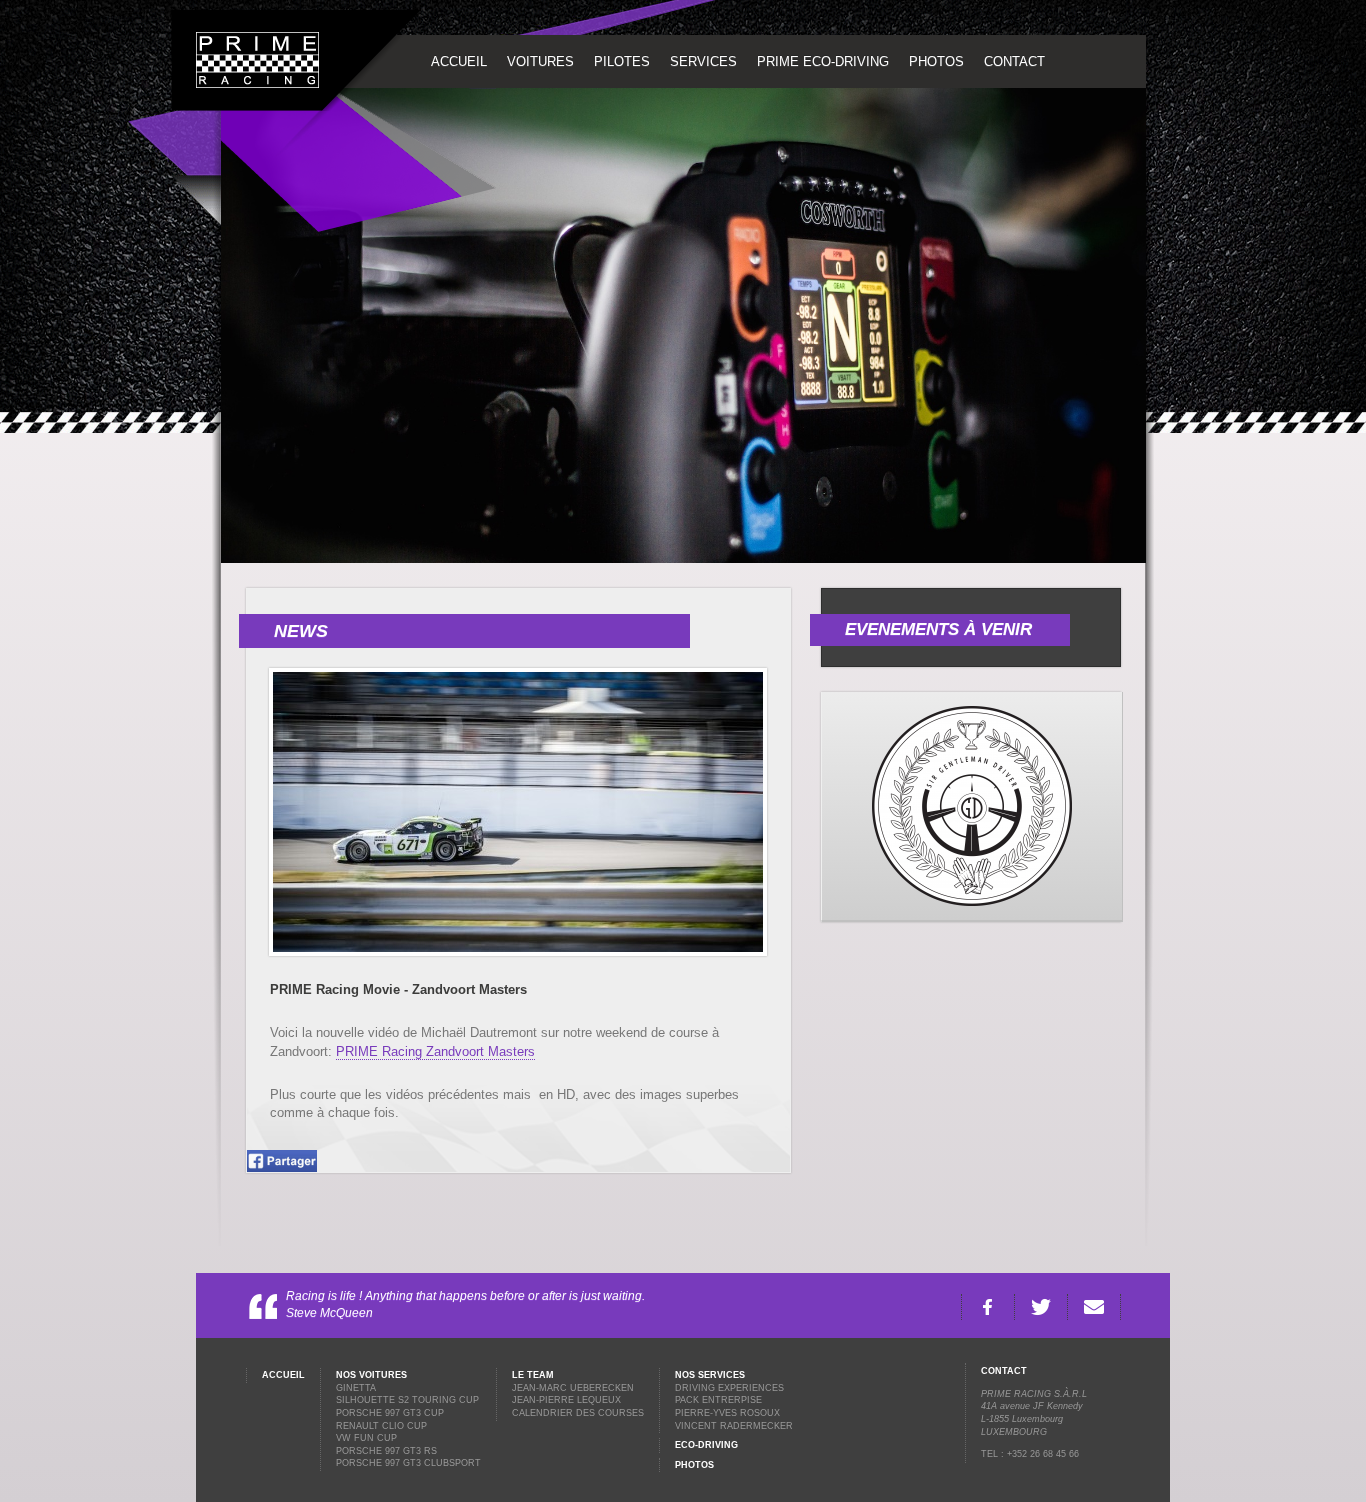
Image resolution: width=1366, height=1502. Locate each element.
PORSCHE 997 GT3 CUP (390, 1413)
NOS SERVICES (710, 1375)
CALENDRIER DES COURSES (578, 1413)
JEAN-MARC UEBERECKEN (573, 1388)
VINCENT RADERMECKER (734, 1426)
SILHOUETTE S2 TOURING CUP (407, 1400)
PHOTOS (936, 61)
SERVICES (703, 61)
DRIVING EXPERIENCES (729, 1388)
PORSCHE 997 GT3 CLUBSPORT (408, 1463)
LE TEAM (533, 1375)
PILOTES (622, 61)
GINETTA (356, 1388)
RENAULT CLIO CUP (381, 1426)
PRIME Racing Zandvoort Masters (435, 1051)
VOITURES (540, 61)
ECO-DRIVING (706, 1445)
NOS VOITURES (371, 1375)
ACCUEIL (459, 61)
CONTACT (1014, 61)
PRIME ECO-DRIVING (823, 61)
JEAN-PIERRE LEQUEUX (566, 1400)
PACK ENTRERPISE (718, 1400)
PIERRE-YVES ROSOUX (727, 1413)
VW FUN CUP (366, 1438)
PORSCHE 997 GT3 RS (386, 1451)
